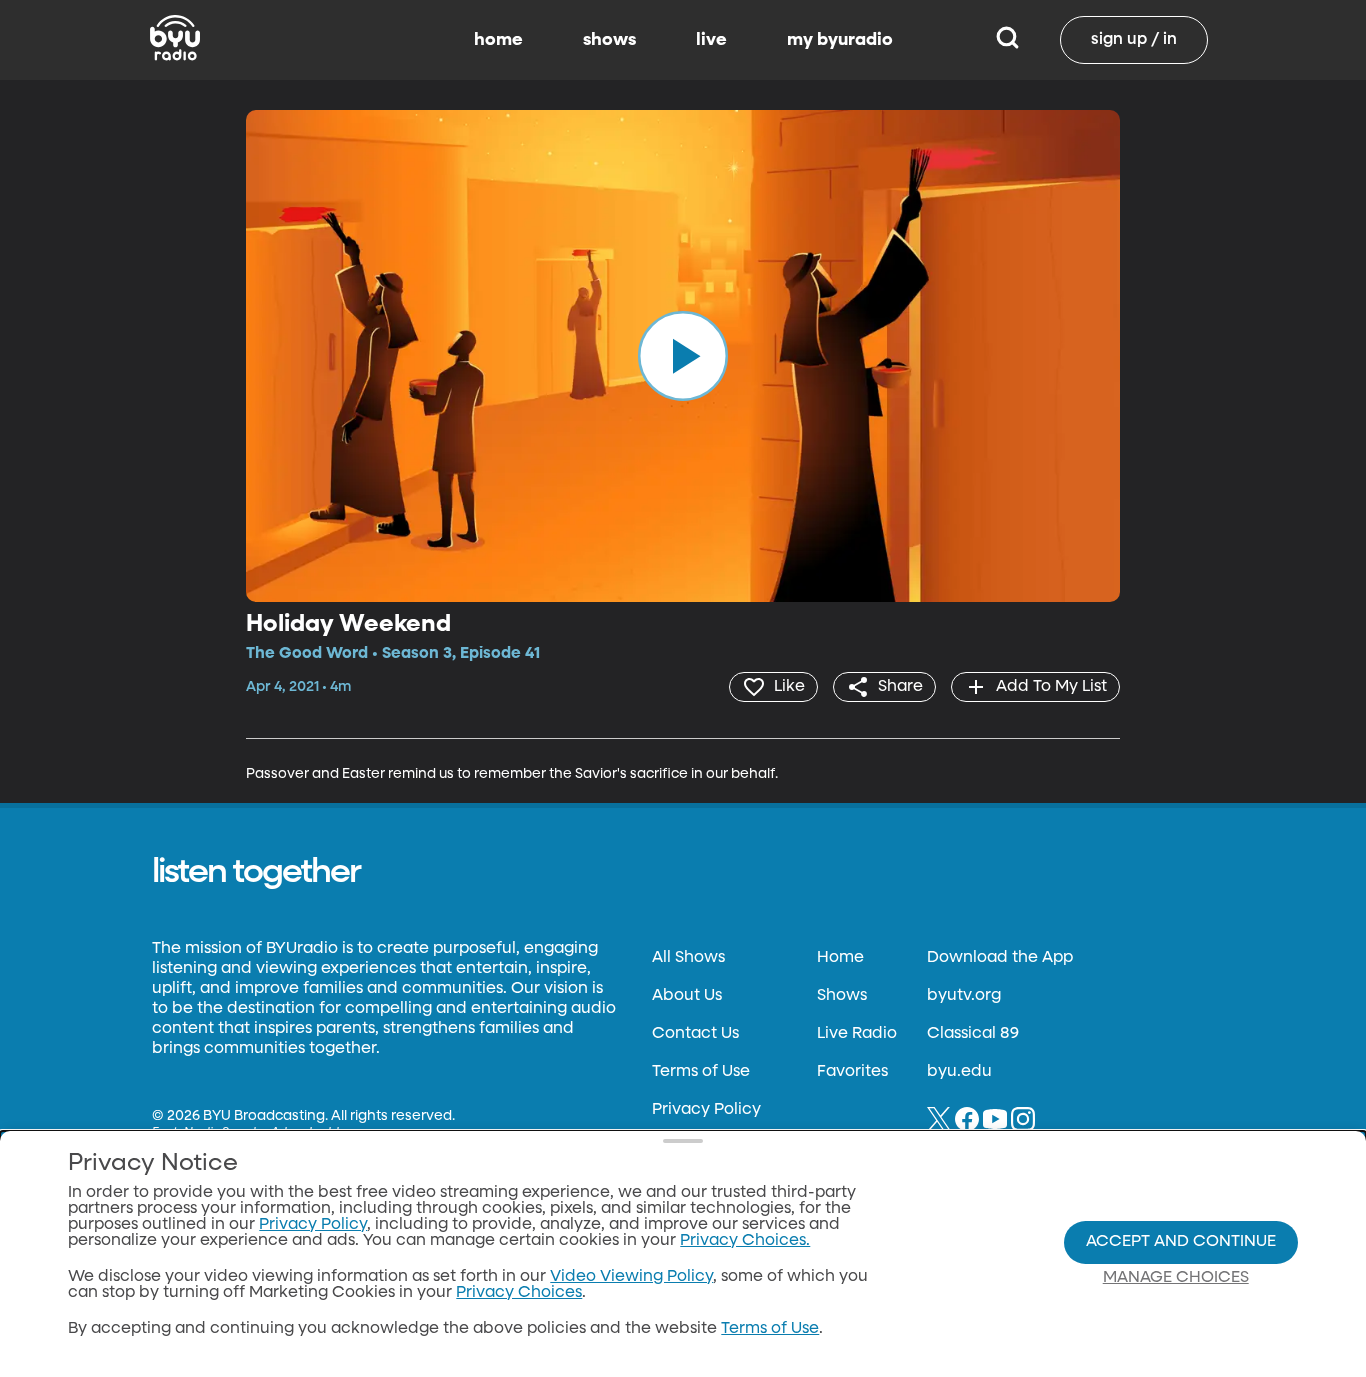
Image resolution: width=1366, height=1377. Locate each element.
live (711, 40)
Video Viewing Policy (631, 1277)
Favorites (852, 1072)
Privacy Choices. (745, 1241)
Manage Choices (1176, 1278)
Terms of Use (701, 1072)
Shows (842, 996)
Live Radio (857, 1034)
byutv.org (964, 996)
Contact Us (695, 1034)
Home (840, 958)
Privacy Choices (519, 1293)
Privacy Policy (706, 1110)
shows (609, 40)
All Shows (688, 958)
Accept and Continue (1181, 1242)
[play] (683, 356)
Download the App (1000, 958)
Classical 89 (973, 1034)
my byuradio (840, 40)
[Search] (1007, 40)
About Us (687, 996)
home (498, 40)
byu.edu (959, 1072)
